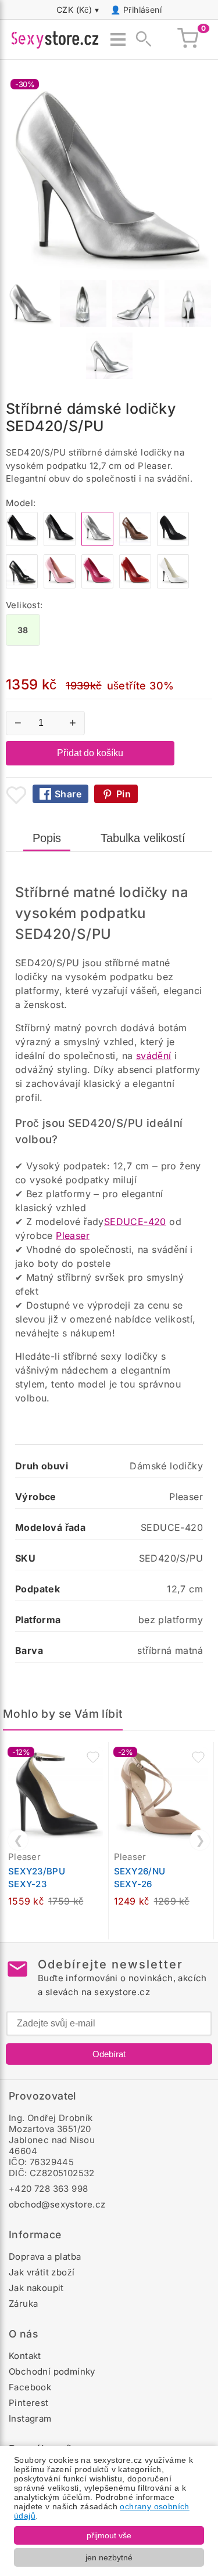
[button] (93, 1757)
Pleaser (73, 1235)
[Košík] (188, 39)
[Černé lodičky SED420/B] (22, 543)
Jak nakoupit (36, 2288)
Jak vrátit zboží (42, 2272)
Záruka (23, 2304)
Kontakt (25, 2356)
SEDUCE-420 (135, 1222)
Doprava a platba (45, 2257)
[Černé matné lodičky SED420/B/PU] (60, 543)
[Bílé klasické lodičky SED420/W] (173, 585)
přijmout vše (109, 2535)
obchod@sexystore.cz (57, 2204)
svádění (154, 1056)
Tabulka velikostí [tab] (143, 838)
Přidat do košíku (90, 753)
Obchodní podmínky (52, 2371)
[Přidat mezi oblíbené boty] (16, 795)
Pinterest (29, 2403)
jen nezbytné (109, 2557)
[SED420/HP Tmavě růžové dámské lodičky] (97, 585)
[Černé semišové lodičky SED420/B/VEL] (173, 543)
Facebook (30, 2387)
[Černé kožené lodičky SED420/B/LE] (22, 585)
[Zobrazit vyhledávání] (140, 39)
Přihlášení (142, 10)
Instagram (30, 2418)
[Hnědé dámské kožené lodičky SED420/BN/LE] (135, 543)
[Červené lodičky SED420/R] (135, 585)
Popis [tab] (47, 838)
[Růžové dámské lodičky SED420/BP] (60, 585)
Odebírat (109, 2054)
